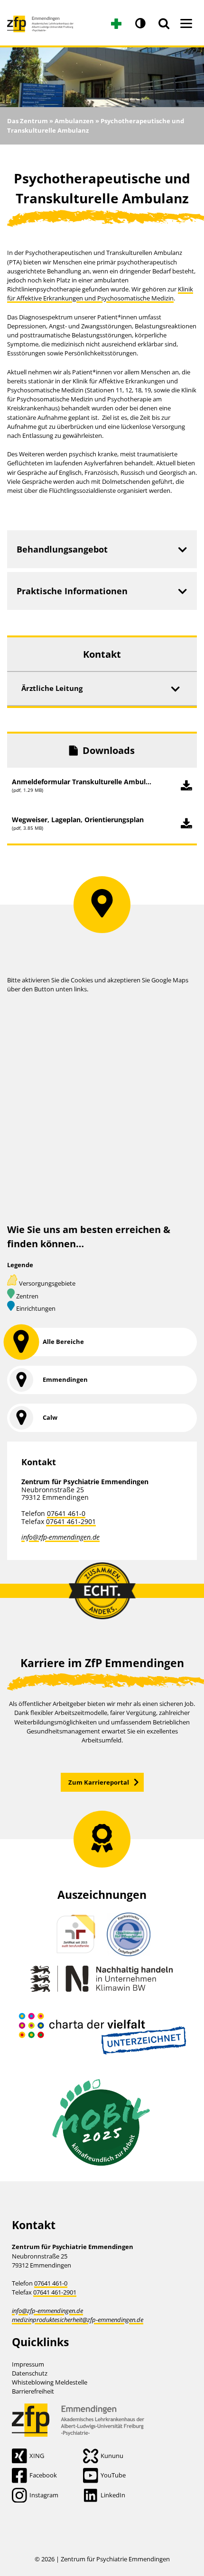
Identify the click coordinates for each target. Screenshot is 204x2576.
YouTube (113, 2475)
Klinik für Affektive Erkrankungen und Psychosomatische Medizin (100, 294)
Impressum (28, 2364)
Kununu (112, 2456)
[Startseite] (40, 20)
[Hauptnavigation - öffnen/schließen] (186, 24)
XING (37, 2456)
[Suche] (164, 24)
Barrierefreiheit (33, 2391)
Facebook (43, 2475)
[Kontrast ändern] (140, 24)
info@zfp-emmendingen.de (60, 1537)
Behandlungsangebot (62, 549)
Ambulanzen (74, 121)
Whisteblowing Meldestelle (50, 2382)
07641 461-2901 (71, 1521)
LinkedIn (113, 2495)
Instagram (44, 2495)
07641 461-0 (66, 1513)
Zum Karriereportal (99, 1782)
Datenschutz (30, 2373)
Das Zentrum (28, 121)
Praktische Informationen (72, 591)
